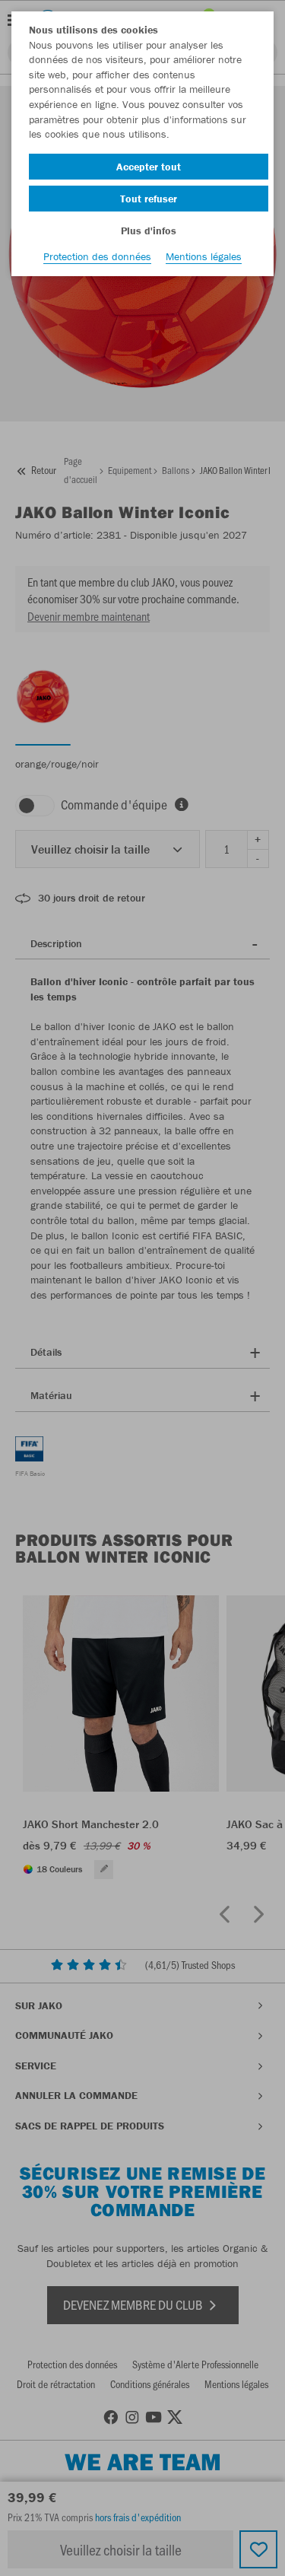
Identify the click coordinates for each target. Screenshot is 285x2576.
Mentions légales (204, 256)
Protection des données (97, 256)
